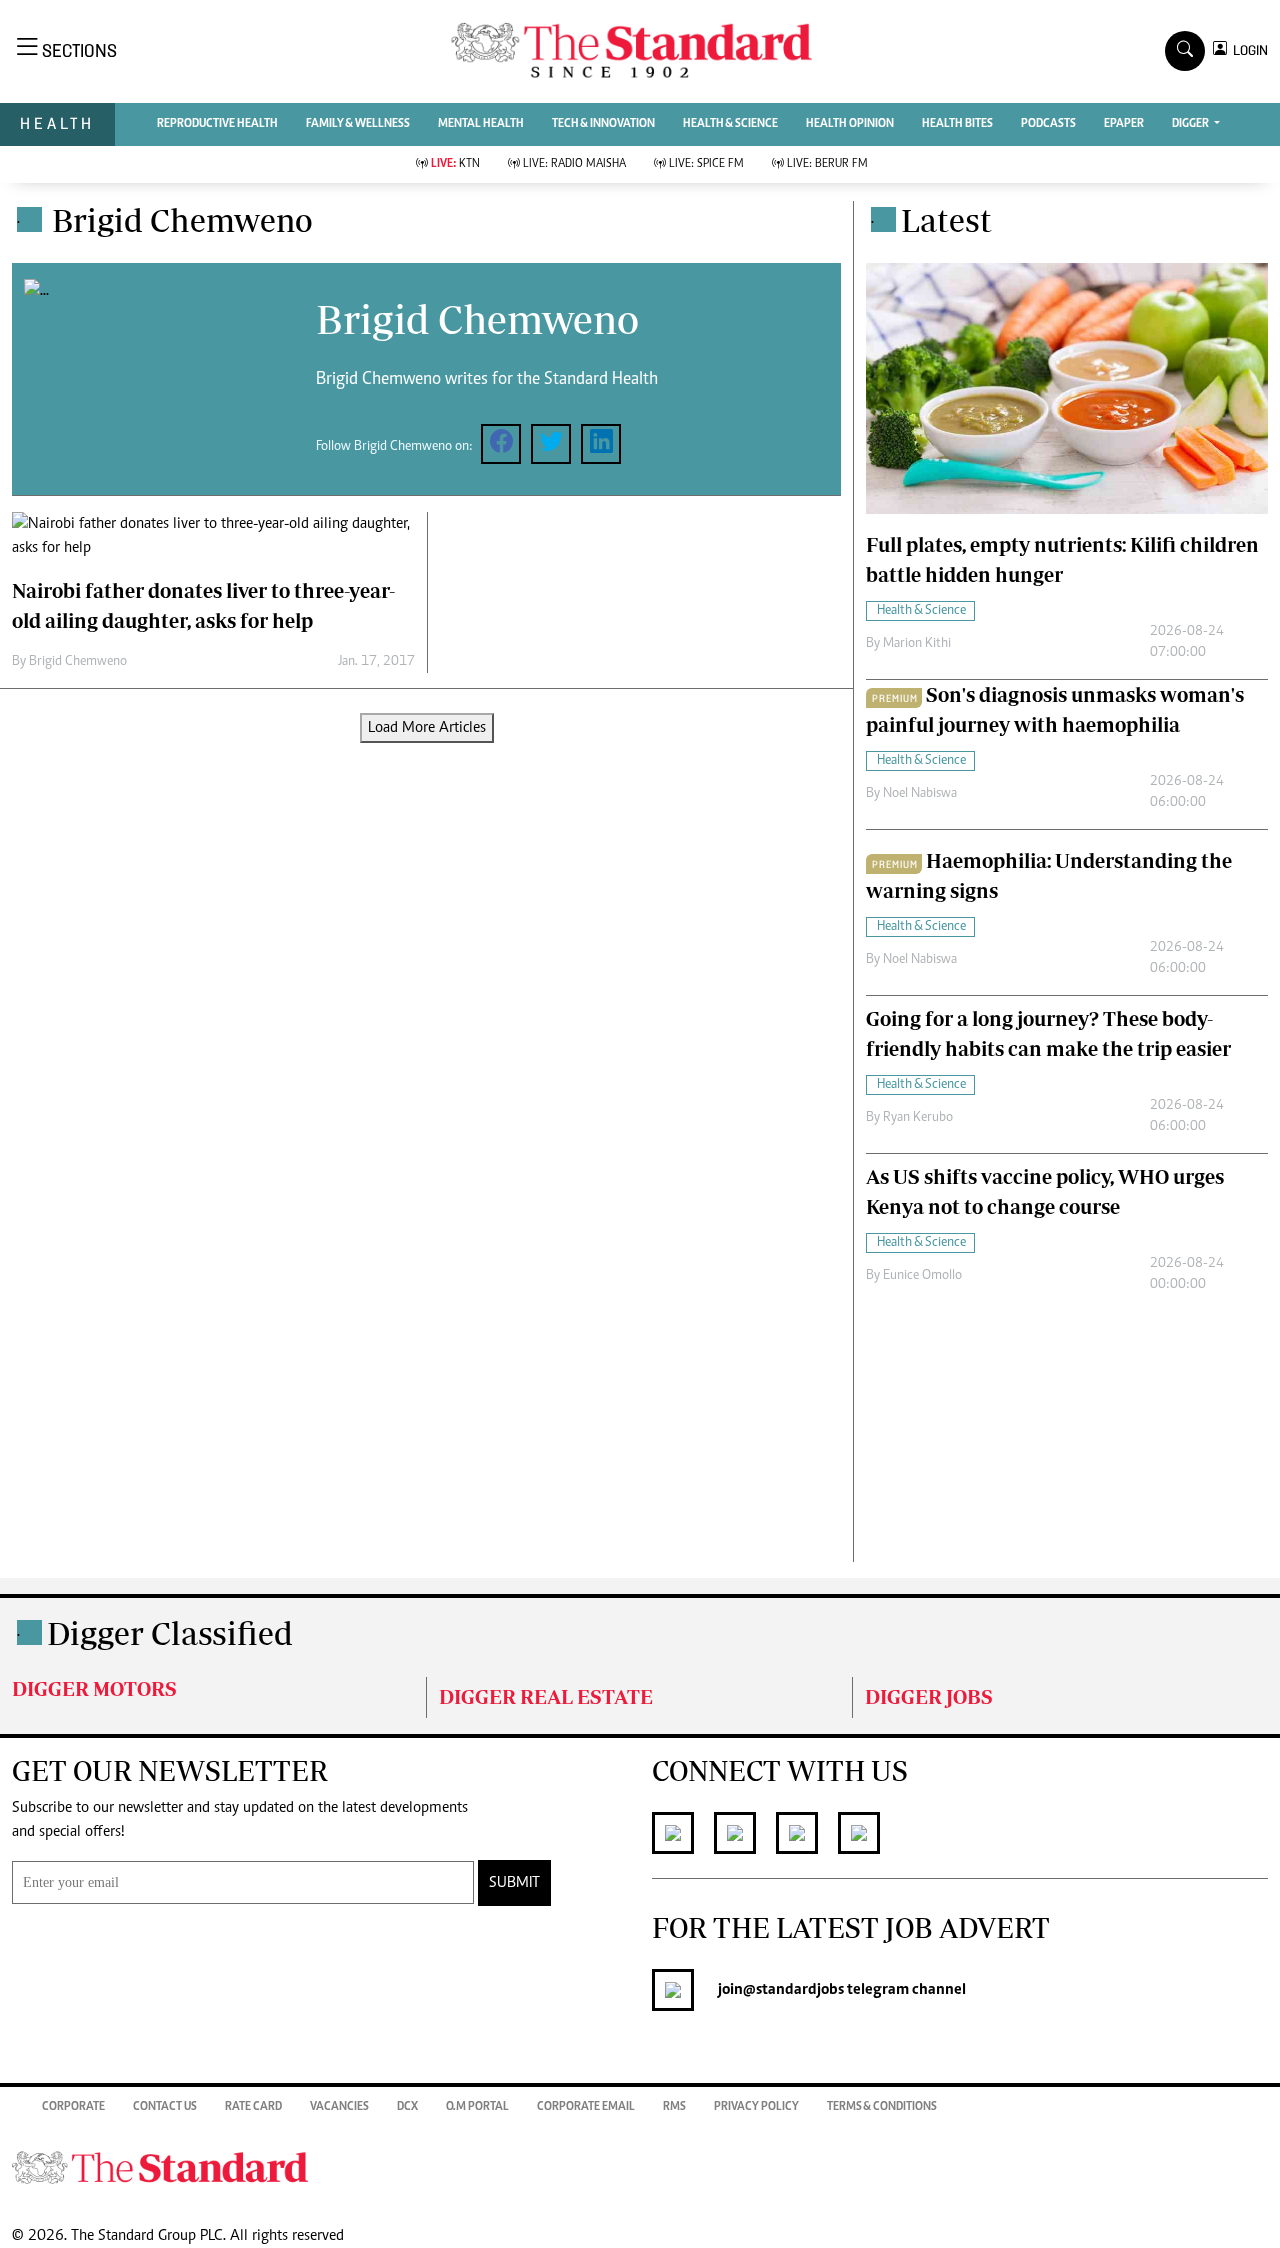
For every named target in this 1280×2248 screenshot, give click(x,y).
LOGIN (1247, 50)
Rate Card (253, 2107)
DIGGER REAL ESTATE (546, 1696)
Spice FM (706, 164)
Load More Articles (427, 728)
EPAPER (1124, 124)
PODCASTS (1048, 124)
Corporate (73, 2107)
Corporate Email (586, 2107)
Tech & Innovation (603, 124)
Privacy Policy (756, 2107)
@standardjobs (793, 1990)
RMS (674, 2107)
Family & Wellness (358, 124)
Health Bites (957, 124)
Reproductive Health (217, 124)
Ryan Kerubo (918, 1118)
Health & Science (730, 124)
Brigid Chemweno (78, 662)
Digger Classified (170, 1633)
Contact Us (165, 2107)
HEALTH (57, 123)
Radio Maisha (574, 164)
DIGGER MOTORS (94, 1688)
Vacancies (339, 2107)
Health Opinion (850, 124)
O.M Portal (477, 2107)
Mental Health (481, 124)
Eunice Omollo (922, 1276)
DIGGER (1191, 124)
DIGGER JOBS (929, 1696)
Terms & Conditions (882, 2107)
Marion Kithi (917, 644)
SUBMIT (514, 1883)
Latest (946, 220)
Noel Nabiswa (920, 794)
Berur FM (827, 164)
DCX (407, 2107)
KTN (455, 164)
